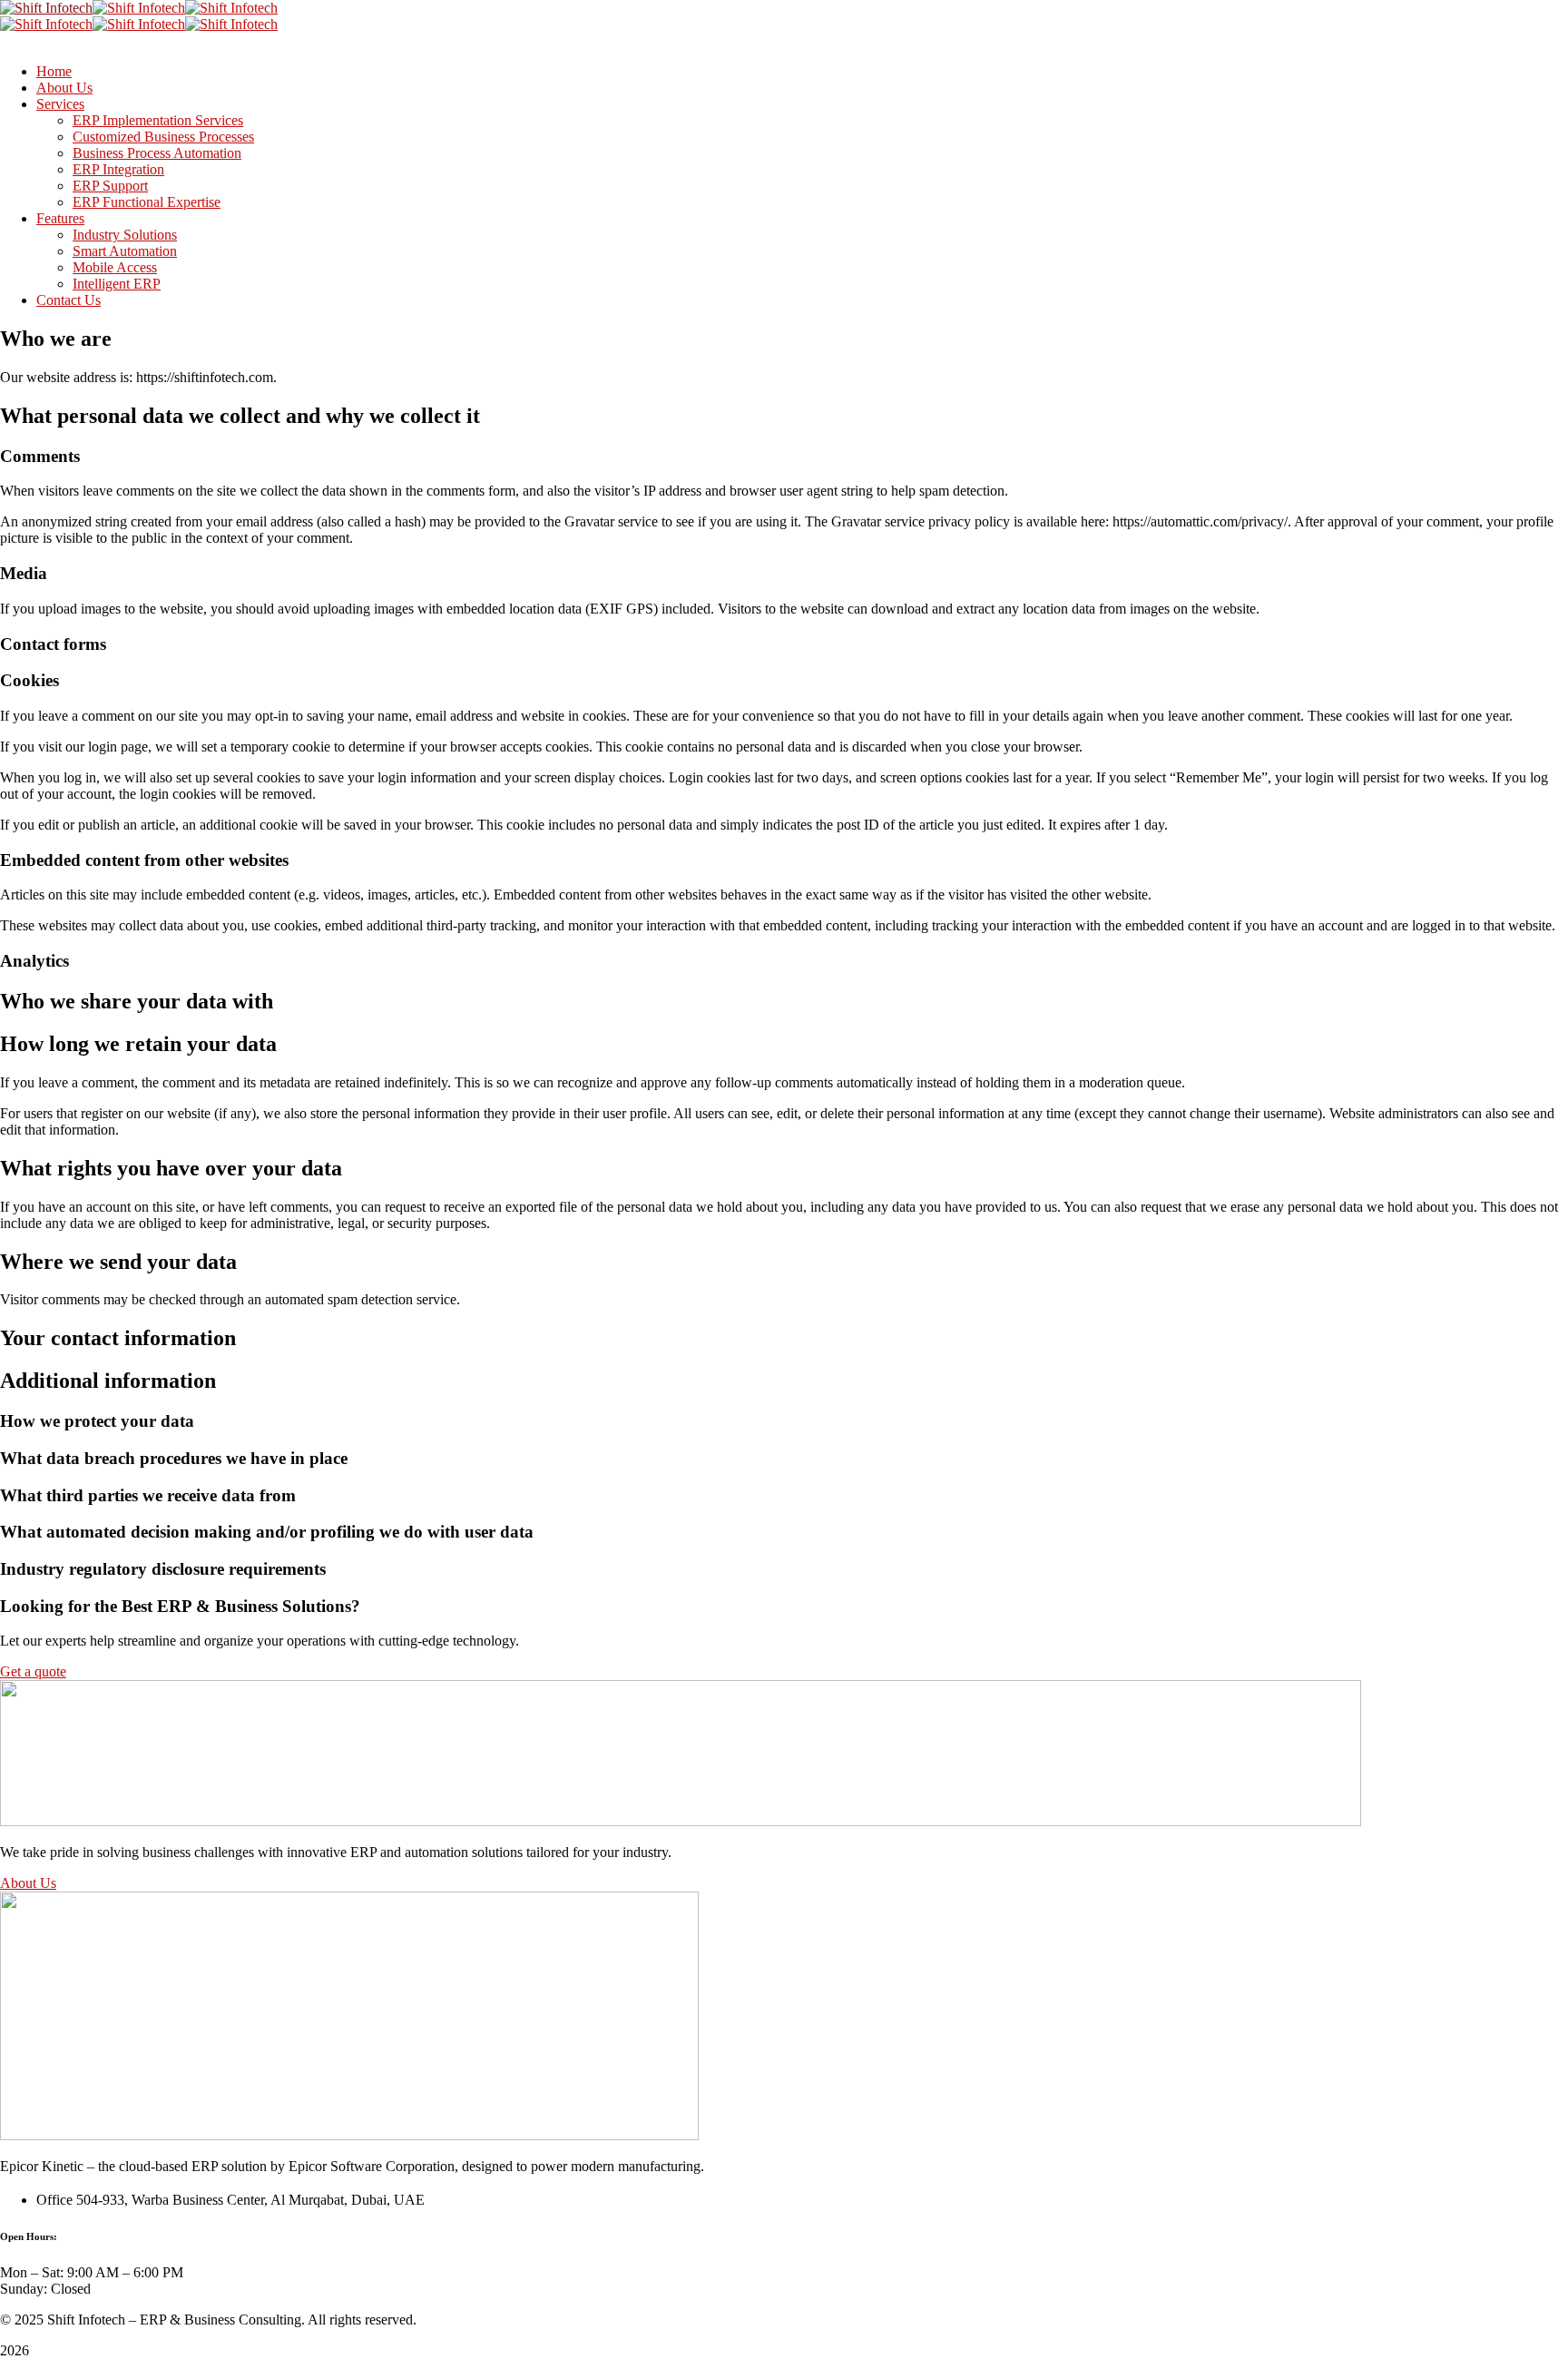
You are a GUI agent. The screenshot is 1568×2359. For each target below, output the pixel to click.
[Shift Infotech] (46, 8)
